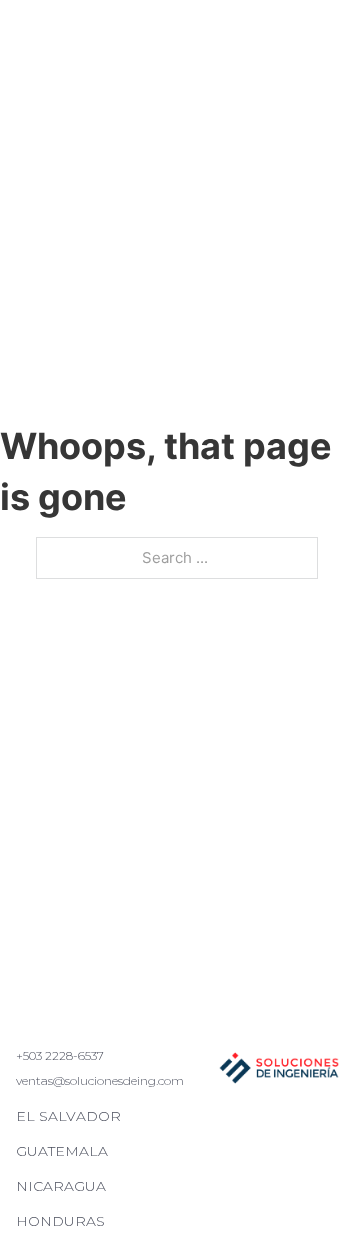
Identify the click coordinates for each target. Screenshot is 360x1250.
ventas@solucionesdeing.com (100, 1080)
